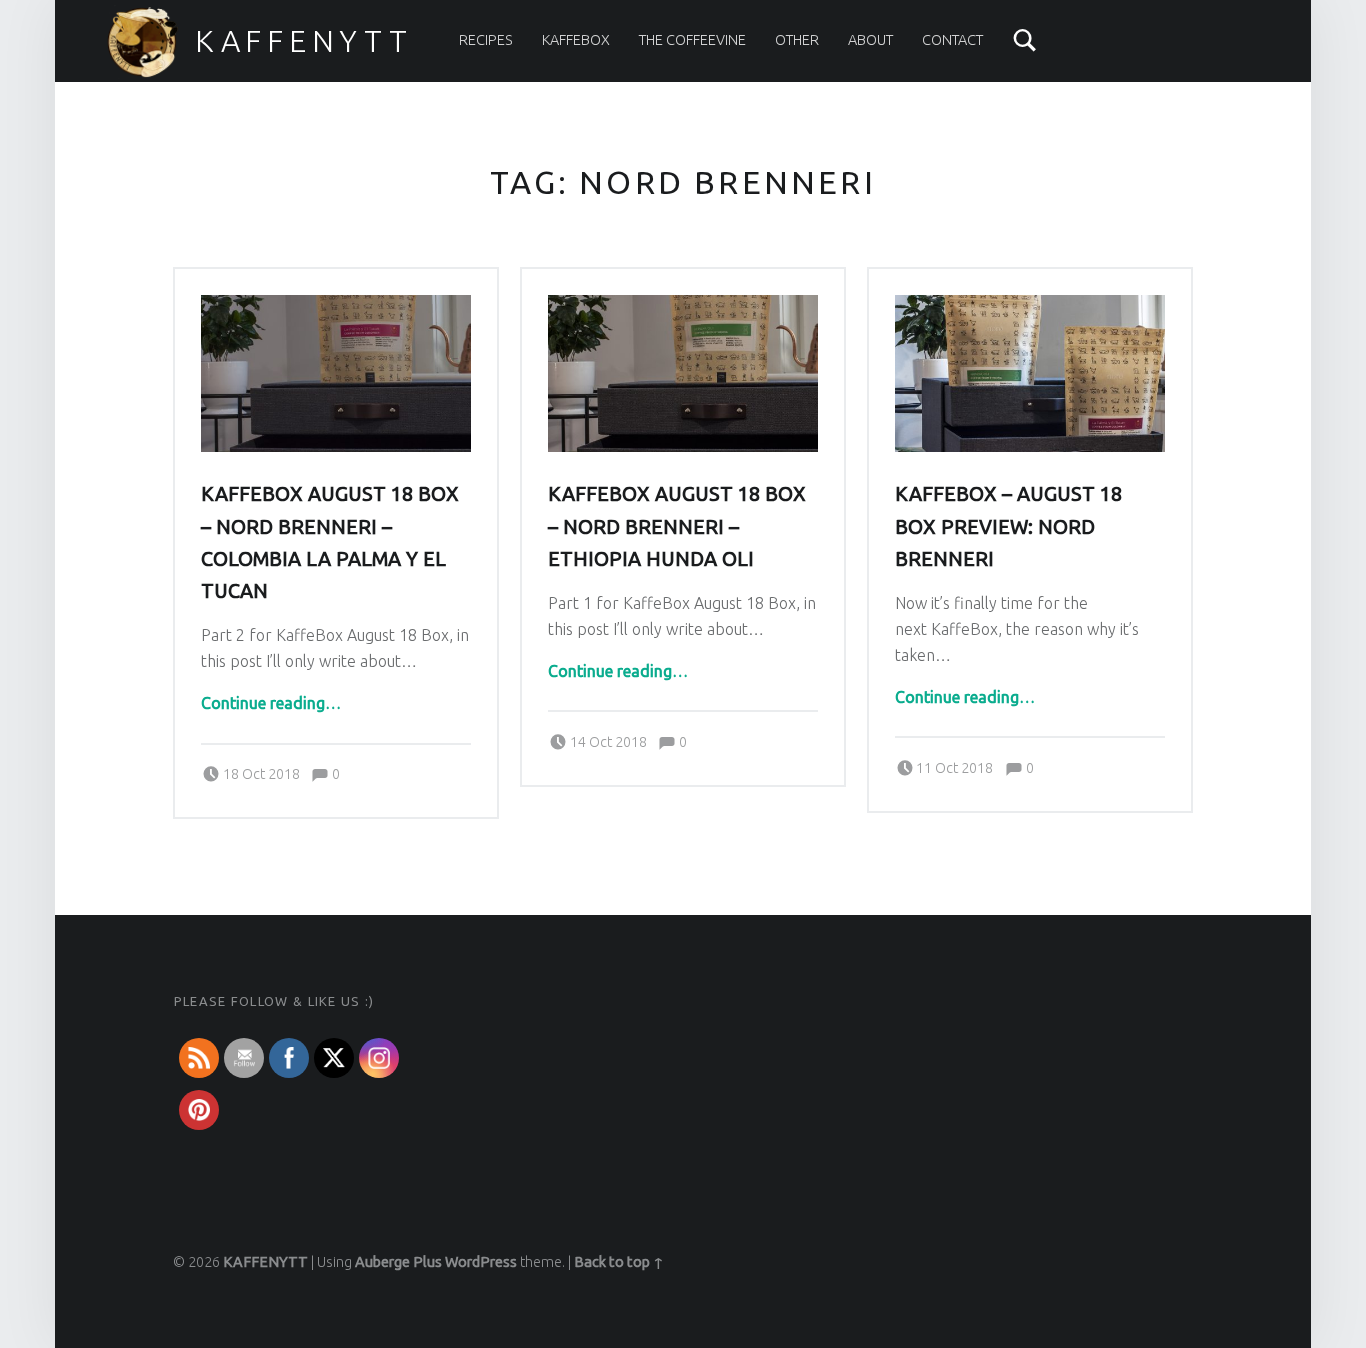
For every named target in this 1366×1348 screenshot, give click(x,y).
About (870, 40)
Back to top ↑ (619, 1262)
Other (797, 40)
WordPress (481, 1262)
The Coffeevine (692, 40)
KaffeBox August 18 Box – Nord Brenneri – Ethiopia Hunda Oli (677, 526)
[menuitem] (486, 40)
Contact (952, 40)
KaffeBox (576, 40)
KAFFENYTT (304, 41)
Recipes (486, 40)
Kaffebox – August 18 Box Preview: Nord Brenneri (1008, 526)
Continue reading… (271, 703)
